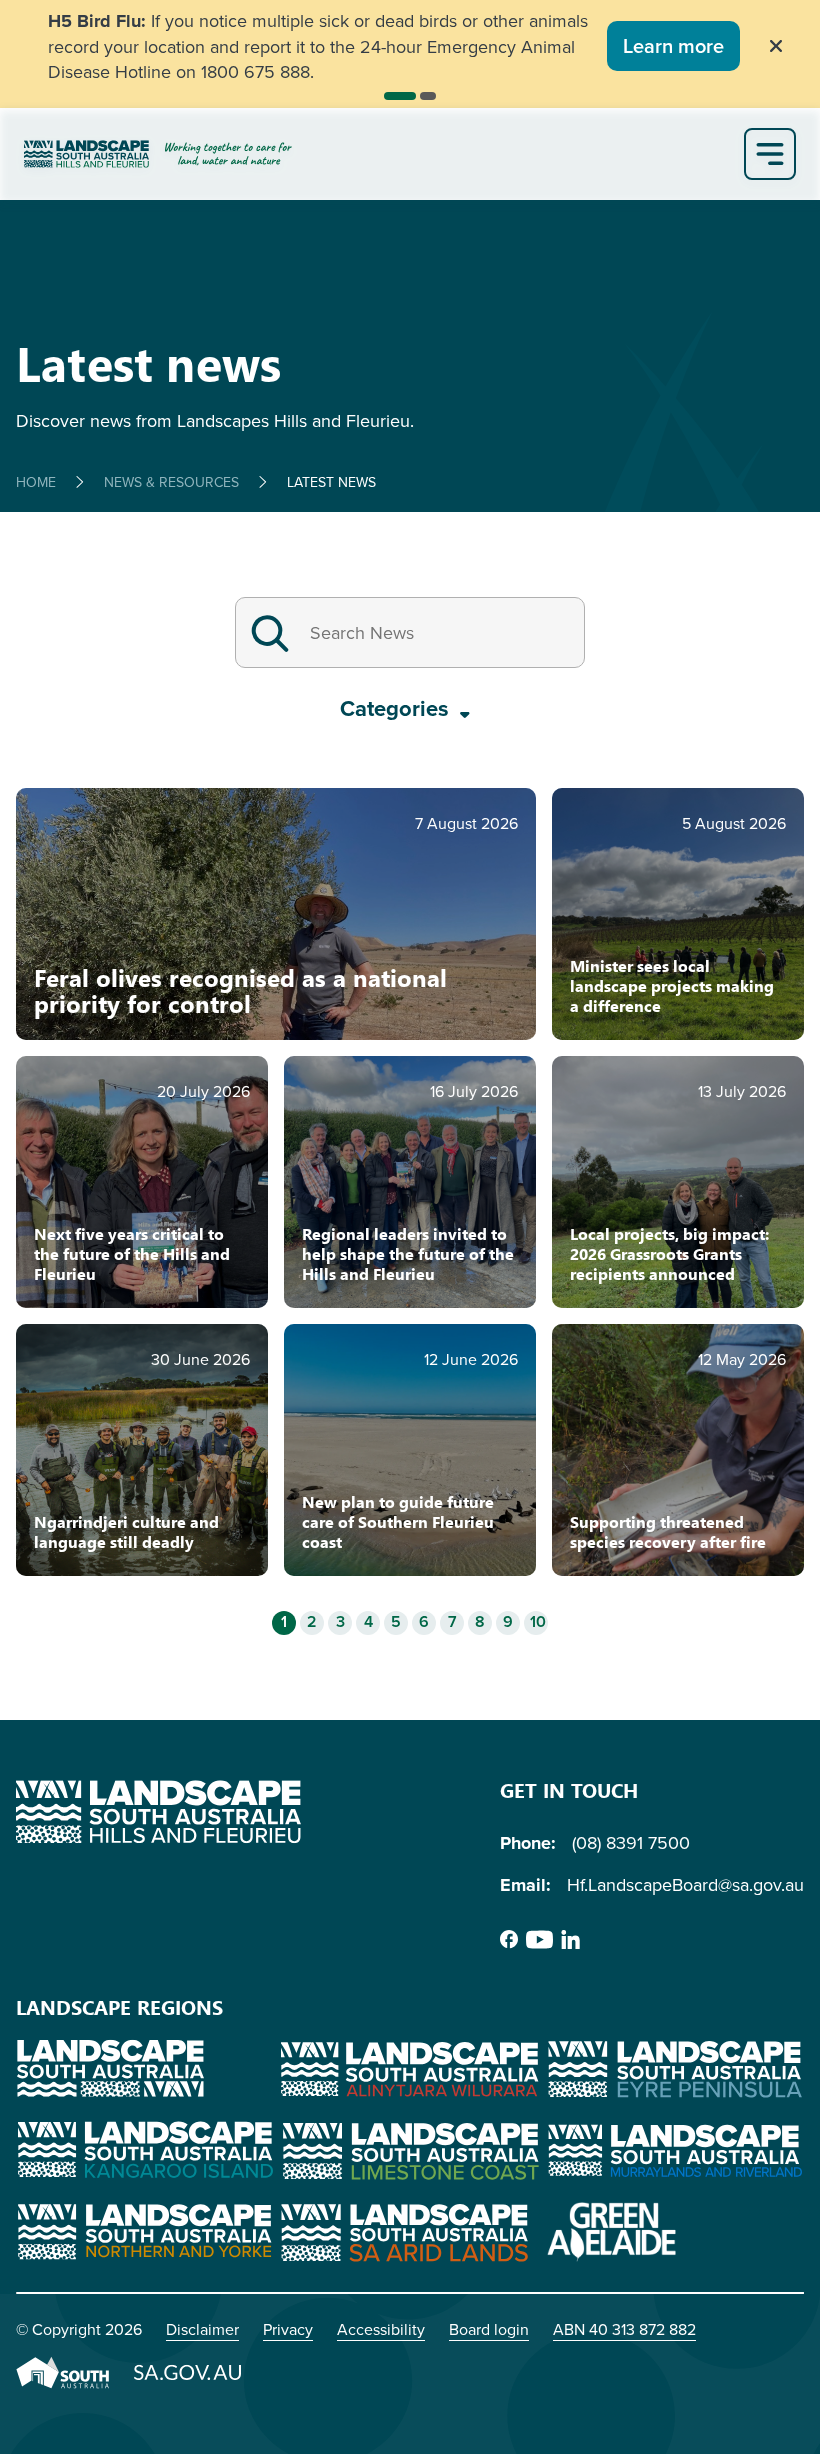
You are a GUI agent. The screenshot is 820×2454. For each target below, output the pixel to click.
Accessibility (381, 2329)
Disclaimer (202, 2329)
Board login (489, 2329)
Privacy (288, 2329)
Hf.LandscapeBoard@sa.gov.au (685, 1884)
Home (36, 482)
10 (538, 1622)
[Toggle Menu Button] (770, 154)
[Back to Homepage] (380, 154)
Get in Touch (569, 1789)
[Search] (270, 632)
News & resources (171, 482)
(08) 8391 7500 (631, 1842)
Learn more (673, 45)
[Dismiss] (776, 46)
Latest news (331, 482)
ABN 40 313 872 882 (624, 2329)
